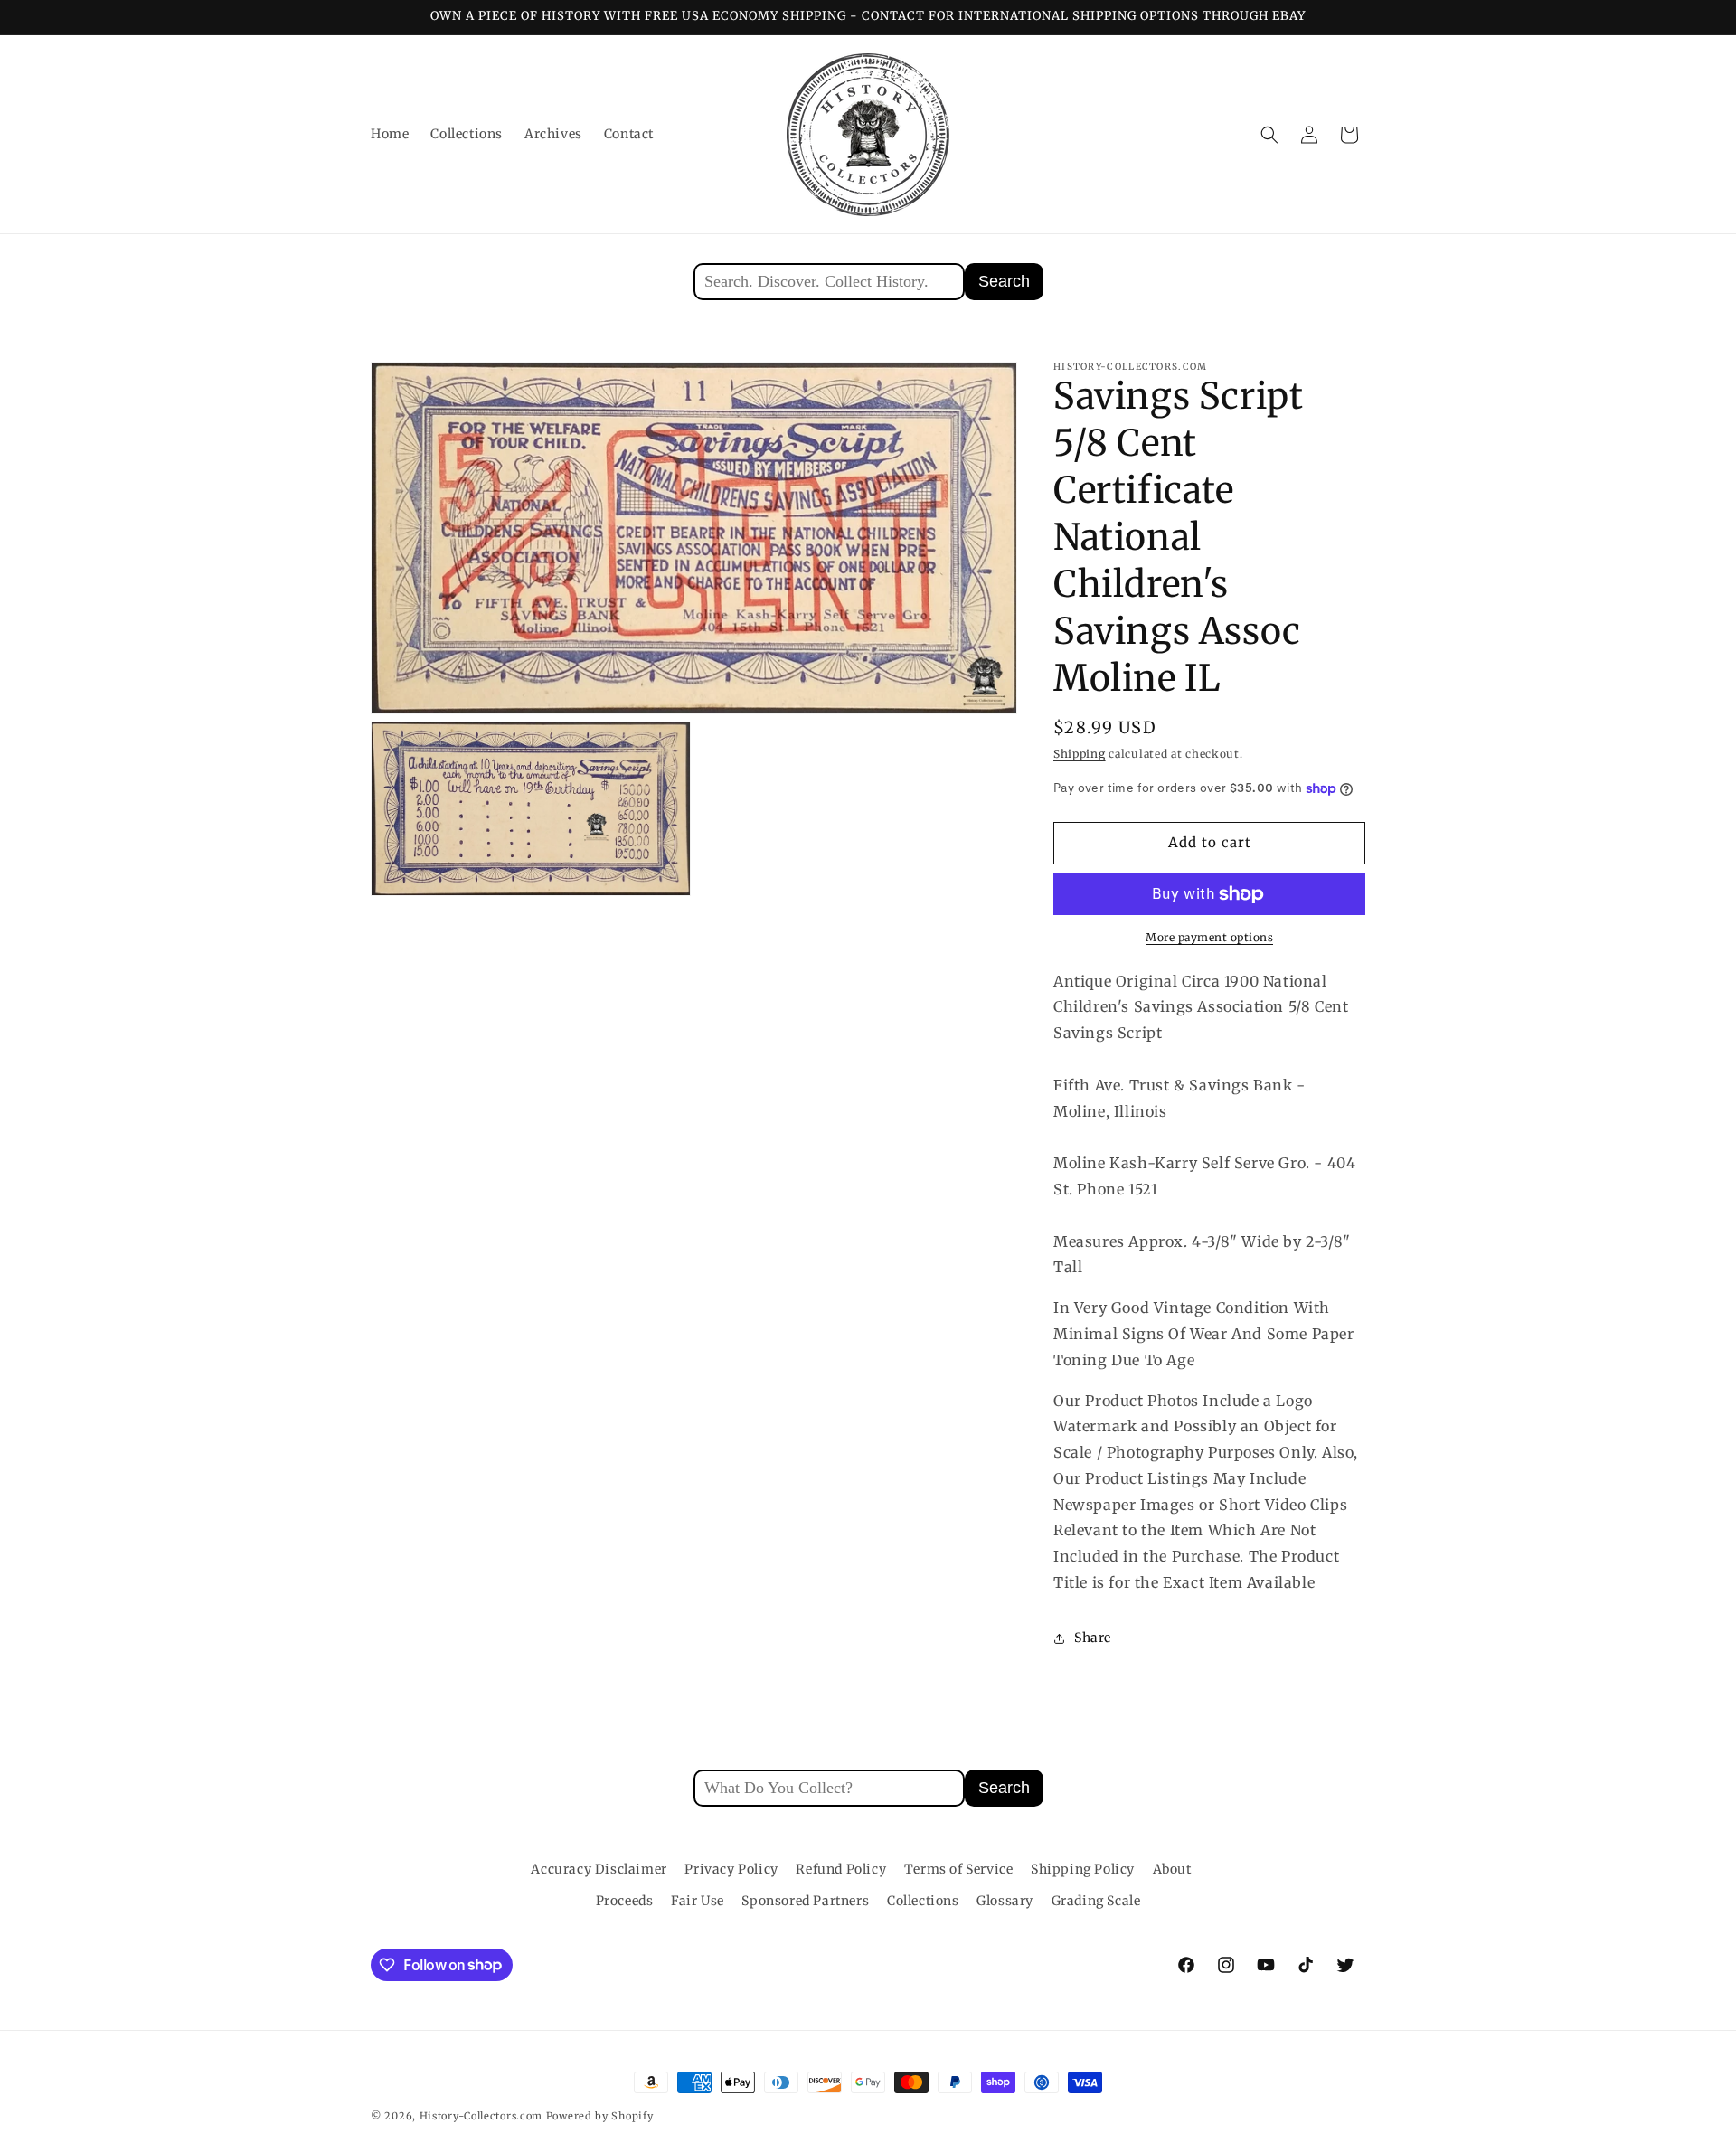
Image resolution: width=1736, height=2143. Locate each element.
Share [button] (1093, 1638)
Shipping (1080, 754)
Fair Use (698, 1901)
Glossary (1005, 1901)
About (1172, 1869)
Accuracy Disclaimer (599, 1869)
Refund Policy (841, 1869)
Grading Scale (1096, 1901)
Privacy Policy (731, 1869)
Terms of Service (959, 1869)
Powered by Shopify (600, 2116)
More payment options (1209, 937)
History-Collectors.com (481, 2116)
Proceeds (625, 1901)
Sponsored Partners (805, 1901)
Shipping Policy (1083, 1869)
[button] (1269, 135)
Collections (923, 1901)
